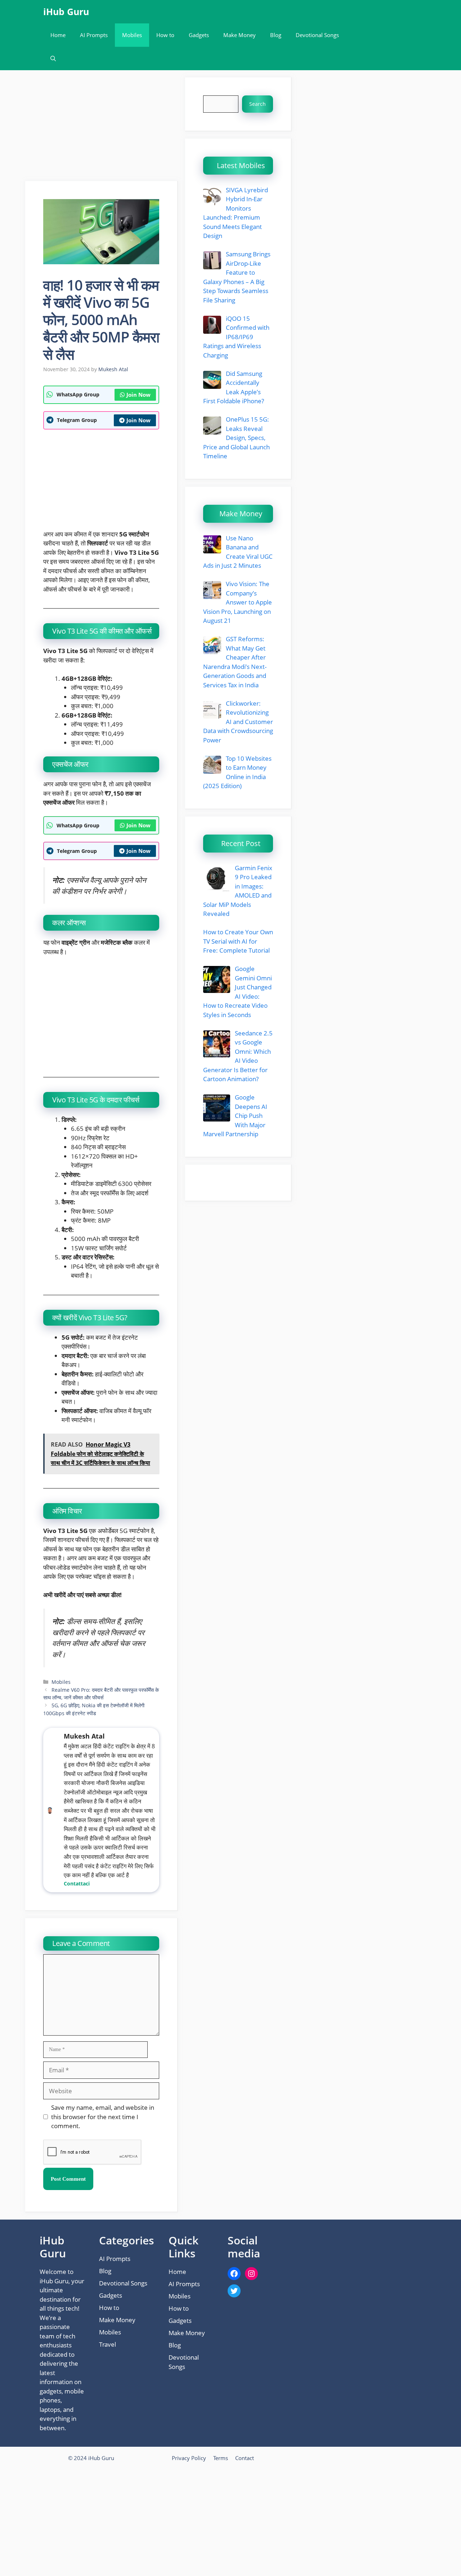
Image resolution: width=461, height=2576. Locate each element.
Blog (276, 35)
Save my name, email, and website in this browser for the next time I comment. (103, 2117)
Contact (245, 2458)
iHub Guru (66, 12)
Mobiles (132, 35)
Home (58, 35)
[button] (53, 59)
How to (165, 35)
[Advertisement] (102, 128)
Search (258, 104)
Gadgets (199, 35)
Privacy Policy (189, 2458)
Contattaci (77, 1883)
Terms (221, 2458)
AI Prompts (94, 35)
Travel (108, 2344)
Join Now (138, 395)
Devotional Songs (317, 35)
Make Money (240, 35)
